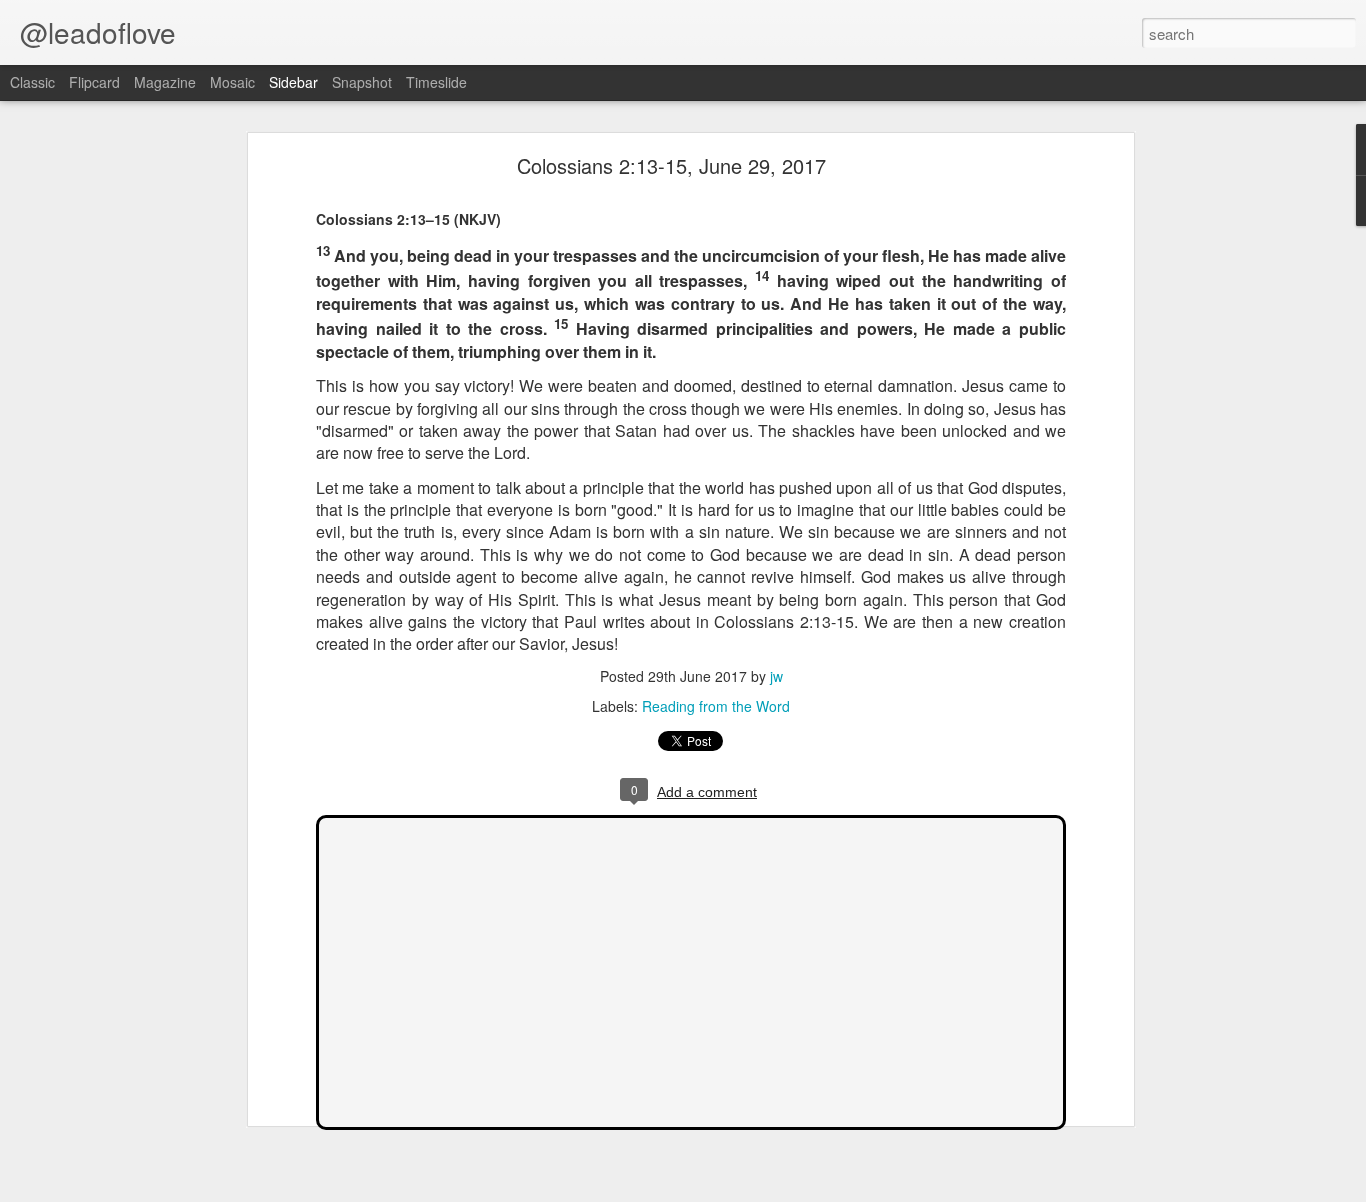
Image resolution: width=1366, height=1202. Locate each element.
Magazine (165, 82)
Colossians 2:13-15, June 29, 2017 (671, 165)
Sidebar (293, 82)
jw (776, 676)
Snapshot (362, 82)
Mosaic (232, 82)
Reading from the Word (716, 706)
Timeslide (436, 82)
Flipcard (94, 82)
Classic (32, 82)
